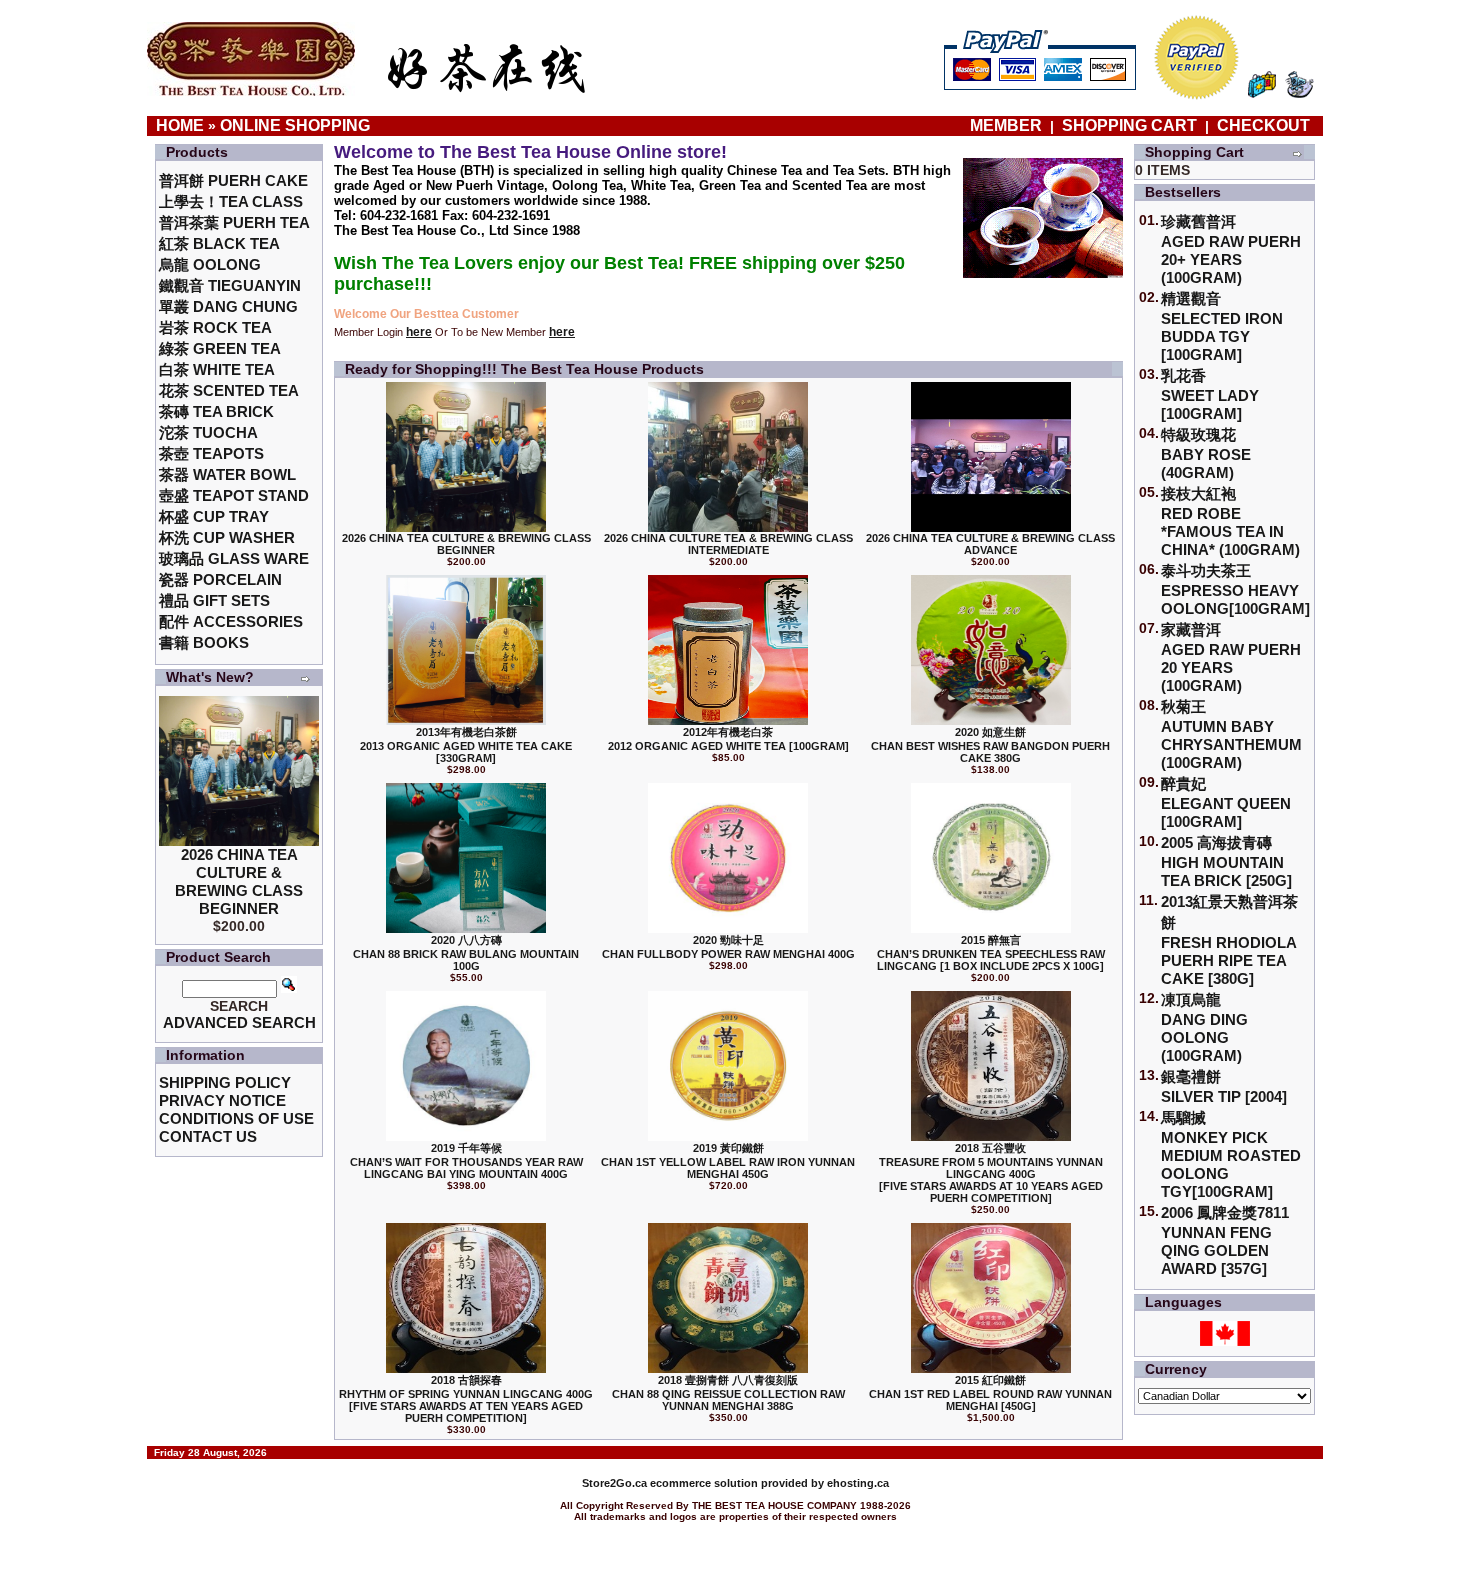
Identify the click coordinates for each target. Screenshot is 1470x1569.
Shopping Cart (1129, 125)
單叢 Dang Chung (228, 306)
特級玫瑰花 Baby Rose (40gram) (1206, 453)
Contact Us (208, 1136)
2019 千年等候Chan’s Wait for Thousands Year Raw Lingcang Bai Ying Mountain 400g (466, 1161)
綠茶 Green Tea (220, 348)
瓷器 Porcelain (220, 579)
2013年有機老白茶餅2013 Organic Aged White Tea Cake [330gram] (466, 745)
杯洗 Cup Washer (227, 537)
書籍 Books (204, 642)
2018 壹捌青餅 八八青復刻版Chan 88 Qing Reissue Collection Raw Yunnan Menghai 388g (728, 1393)
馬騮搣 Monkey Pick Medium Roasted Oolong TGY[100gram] (1231, 1154)
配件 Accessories (231, 621)
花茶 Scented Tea (229, 390)
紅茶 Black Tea (219, 243)
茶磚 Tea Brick (216, 411)
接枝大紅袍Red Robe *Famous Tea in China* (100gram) (1230, 521)
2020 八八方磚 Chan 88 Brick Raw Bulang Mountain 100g (466, 953)
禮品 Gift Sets (214, 600)
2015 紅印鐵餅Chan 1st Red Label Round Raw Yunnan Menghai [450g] (990, 1393)
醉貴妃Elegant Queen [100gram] (1226, 802)
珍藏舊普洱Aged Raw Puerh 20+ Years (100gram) (1231, 249)
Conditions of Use (236, 1118)
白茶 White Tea (217, 369)
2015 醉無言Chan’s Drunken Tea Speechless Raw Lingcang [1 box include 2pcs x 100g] (991, 953)
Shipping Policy (225, 1082)
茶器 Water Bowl (227, 474)
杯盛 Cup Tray (214, 516)
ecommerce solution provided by (704, 1483)
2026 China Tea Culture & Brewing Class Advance (990, 544)
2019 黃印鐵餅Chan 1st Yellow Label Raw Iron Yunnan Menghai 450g (728, 1161)
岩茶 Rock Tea (215, 327)
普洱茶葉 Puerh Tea (234, 222)
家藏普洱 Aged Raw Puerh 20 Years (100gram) (1231, 657)
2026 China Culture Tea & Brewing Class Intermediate (728, 544)
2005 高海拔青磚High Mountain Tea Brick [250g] (1226, 861)
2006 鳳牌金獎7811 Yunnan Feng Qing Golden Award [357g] (1225, 1240)
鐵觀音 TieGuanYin (230, 285)
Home (180, 125)
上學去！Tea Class (231, 201)
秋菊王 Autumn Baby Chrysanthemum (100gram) (1231, 734)
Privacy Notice (222, 1100)
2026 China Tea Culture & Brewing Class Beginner (239, 881)
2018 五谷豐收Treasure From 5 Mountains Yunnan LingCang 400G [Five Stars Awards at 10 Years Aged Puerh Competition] (991, 1173)
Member (1008, 125)
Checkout (1263, 125)
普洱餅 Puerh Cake (233, 180)
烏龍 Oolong (210, 264)
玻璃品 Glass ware (234, 558)
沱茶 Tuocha (208, 432)
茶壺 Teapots (211, 453)
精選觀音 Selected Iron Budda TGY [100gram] (1222, 326)
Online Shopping (295, 125)
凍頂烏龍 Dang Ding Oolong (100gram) (1204, 1027)
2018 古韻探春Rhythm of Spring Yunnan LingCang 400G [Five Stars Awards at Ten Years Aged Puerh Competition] (466, 1399)
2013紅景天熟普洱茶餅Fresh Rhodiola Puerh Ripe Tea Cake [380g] (1229, 940)
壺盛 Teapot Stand (234, 495)
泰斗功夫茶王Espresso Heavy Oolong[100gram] (1235, 589)
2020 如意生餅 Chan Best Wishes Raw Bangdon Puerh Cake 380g (990, 745)
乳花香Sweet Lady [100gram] (1210, 394)
